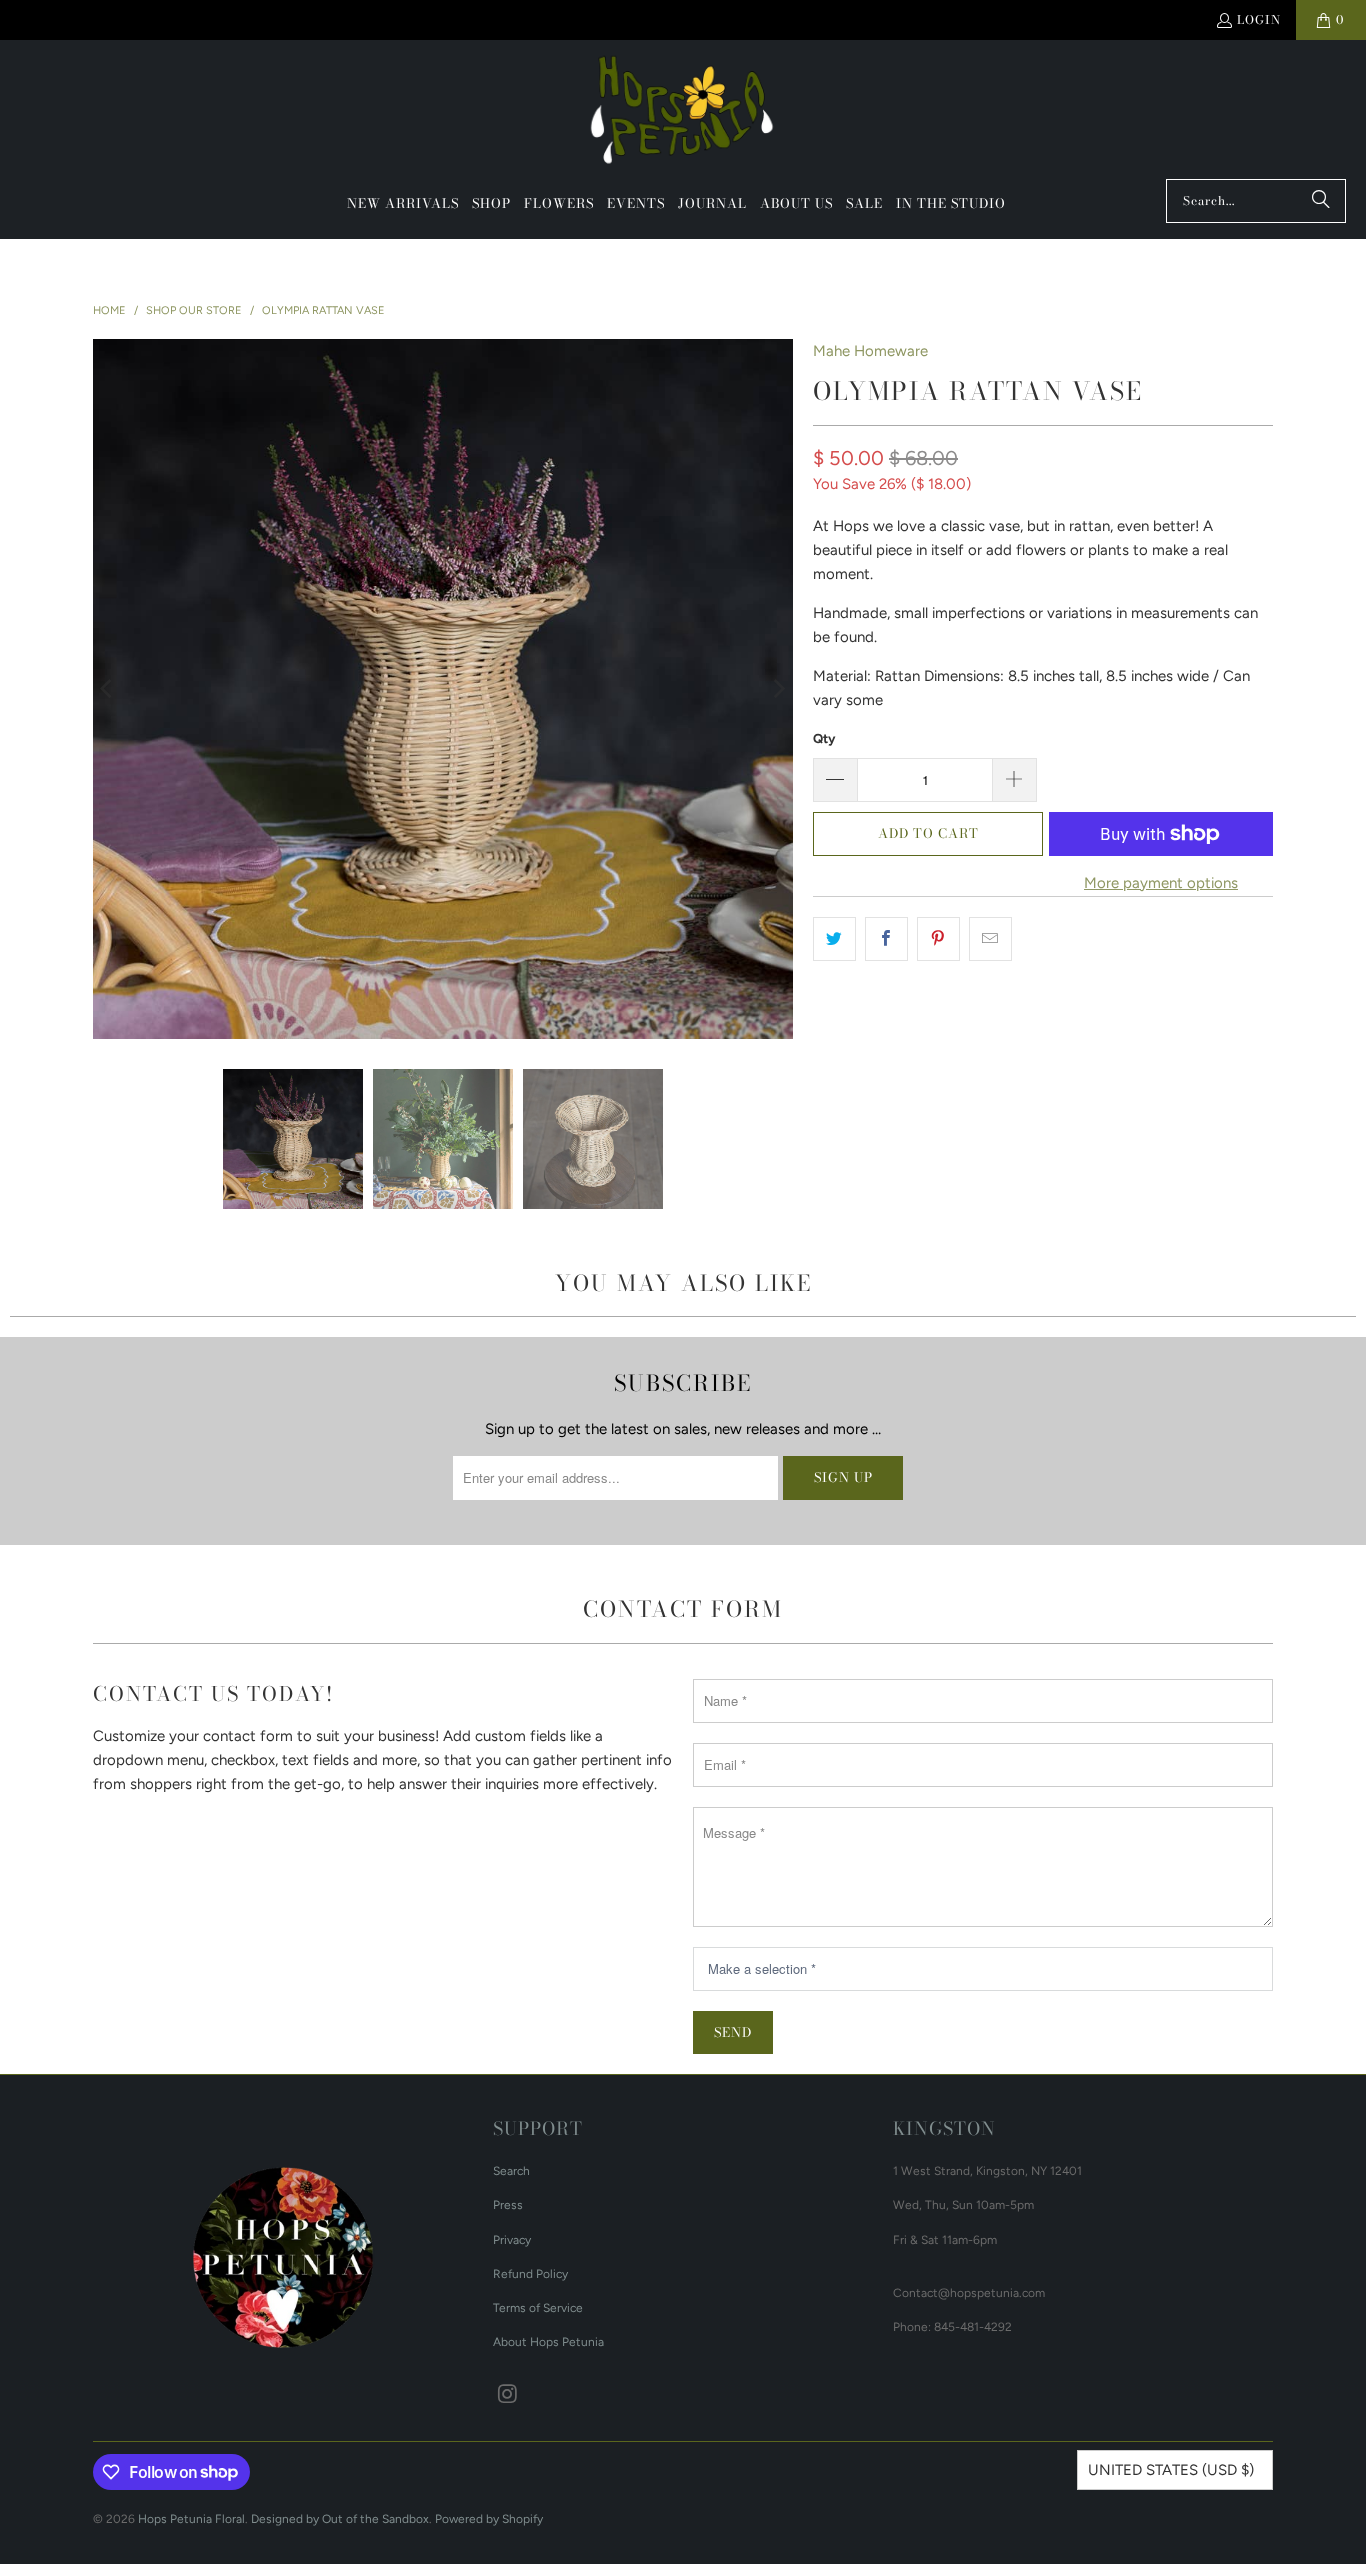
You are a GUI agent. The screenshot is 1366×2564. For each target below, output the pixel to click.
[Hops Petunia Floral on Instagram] (508, 2395)
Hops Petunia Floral (191, 2519)
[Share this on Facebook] (886, 939)
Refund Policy (530, 2274)
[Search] (1321, 201)
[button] (491, 204)
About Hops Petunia (548, 2342)
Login (1259, 19)
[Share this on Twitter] (834, 939)
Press (508, 2205)
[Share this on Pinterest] (938, 939)
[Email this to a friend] (990, 939)
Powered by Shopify (489, 2519)
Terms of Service (538, 2308)
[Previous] (108, 689)
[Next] (778, 689)
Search (511, 2171)
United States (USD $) (1171, 2470)
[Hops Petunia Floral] (683, 114)
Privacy (512, 2240)
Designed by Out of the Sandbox (340, 2519)
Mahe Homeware (870, 351)
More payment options (1161, 883)
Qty (824, 738)
